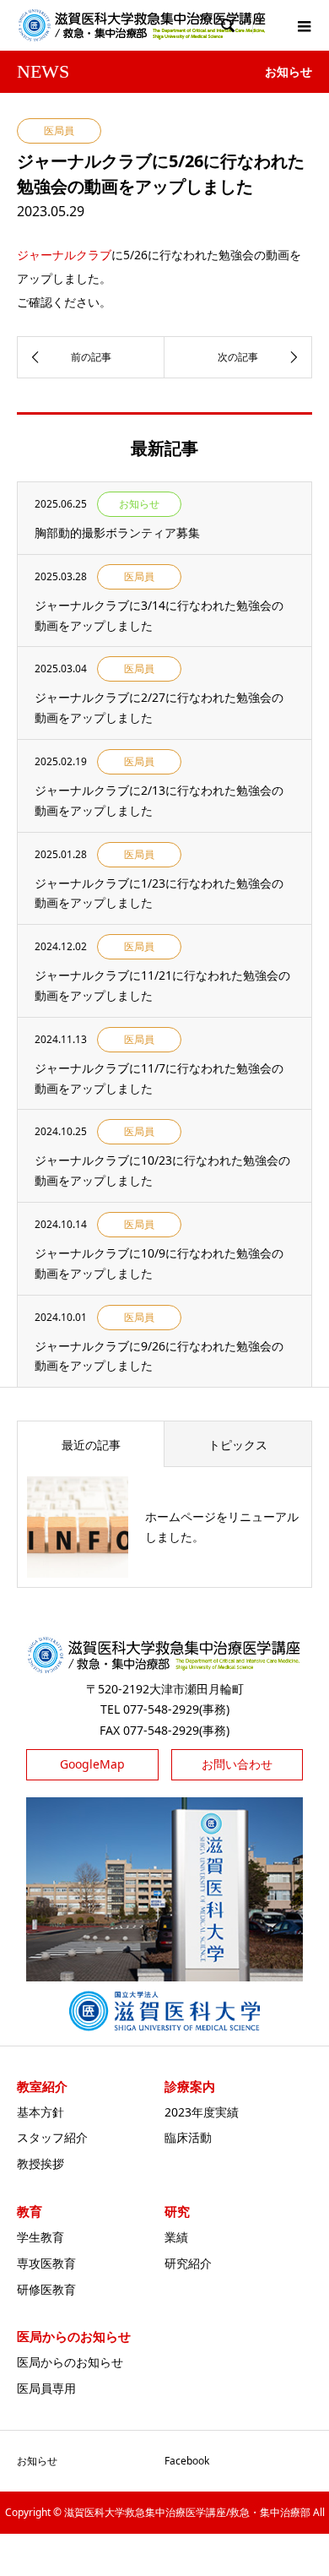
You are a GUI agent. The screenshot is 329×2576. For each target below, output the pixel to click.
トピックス (238, 1445)
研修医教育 (46, 2289)
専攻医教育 (46, 2263)
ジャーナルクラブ (64, 255)
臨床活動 (188, 2137)
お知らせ (37, 2461)
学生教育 (40, 2237)
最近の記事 (91, 1445)
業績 (176, 2237)
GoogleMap (92, 1764)
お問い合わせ (237, 1764)
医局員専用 (46, 2388)
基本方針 (40, 2112)
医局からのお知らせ (70, 2362)
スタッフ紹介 (52, 2137)
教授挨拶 (40, 2163)
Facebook (187, 2461)
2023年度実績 (202, 2112)
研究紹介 (188, 2263)
